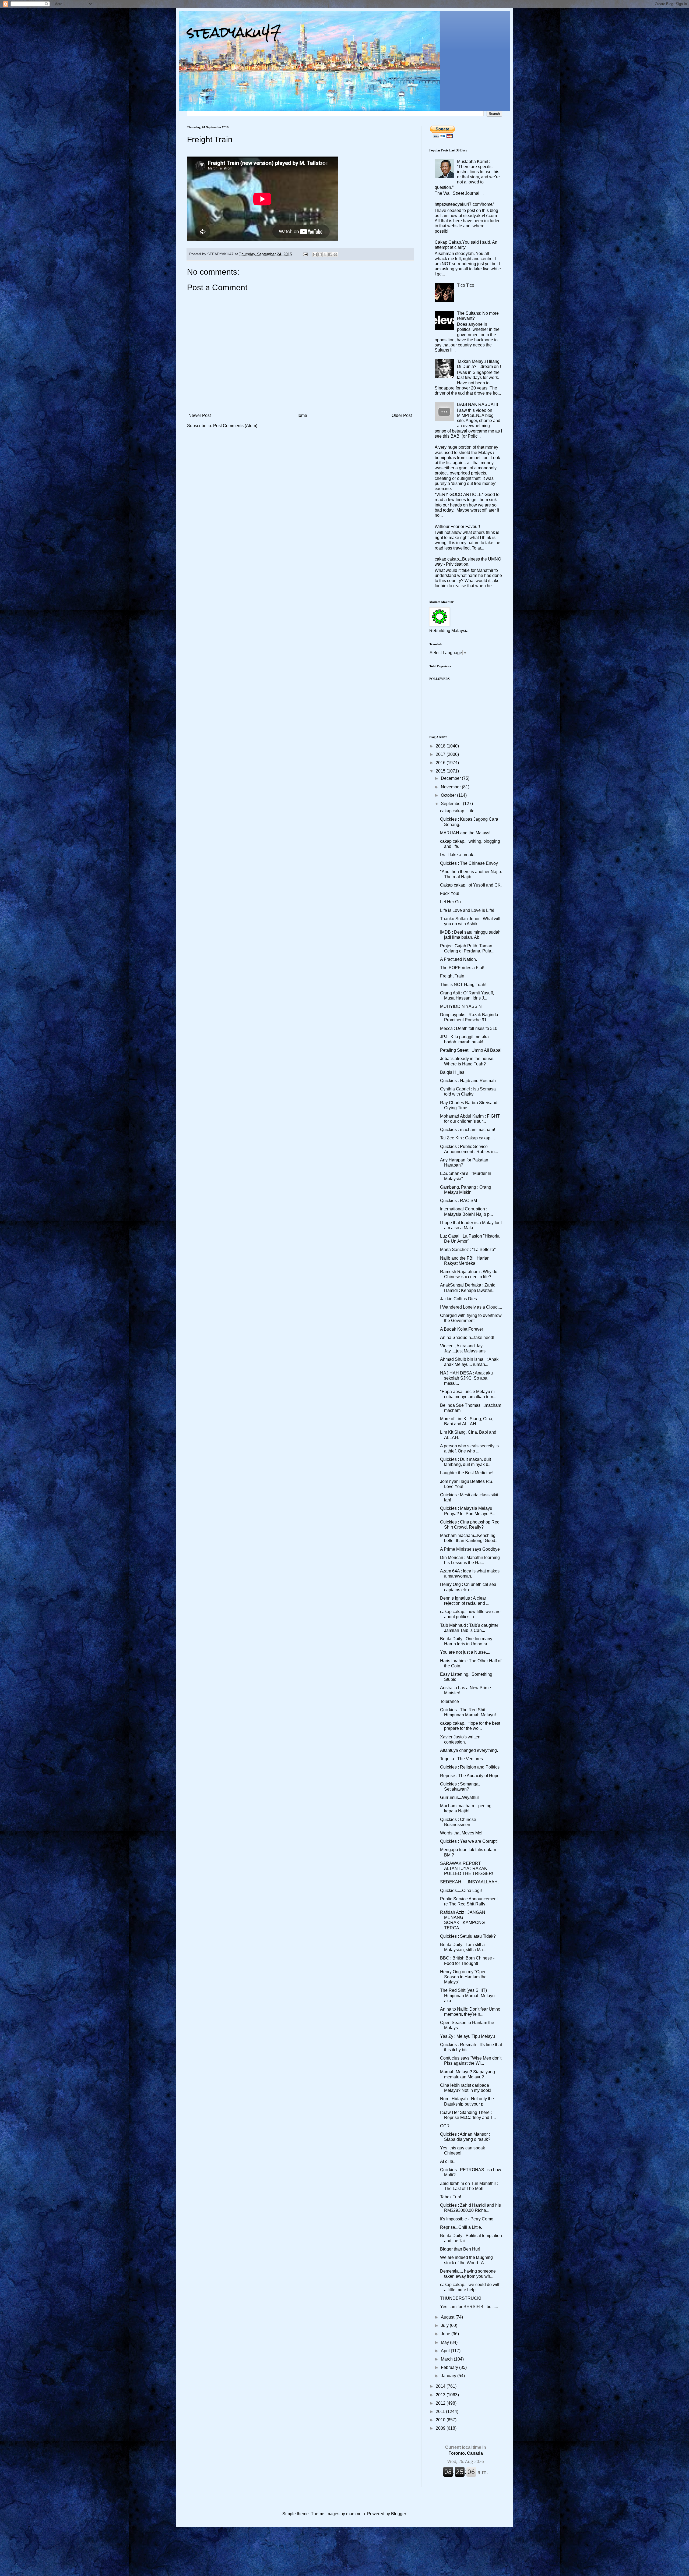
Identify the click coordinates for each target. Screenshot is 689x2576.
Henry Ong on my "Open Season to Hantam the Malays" (463, 1977)
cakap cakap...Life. (458, 811)
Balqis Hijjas (452, 1072)
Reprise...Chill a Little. (461, 2227)
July (445, 2325)
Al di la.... (449, 2161)
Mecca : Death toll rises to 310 (469, 1028)
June (446, 2334)
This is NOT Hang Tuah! (463, 985)
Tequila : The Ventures (461, 1759)
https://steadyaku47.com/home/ (464, 204)
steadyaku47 (234, 32)
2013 (441, 2395)
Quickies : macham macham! (467, 1130)
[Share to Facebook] (330, 254)
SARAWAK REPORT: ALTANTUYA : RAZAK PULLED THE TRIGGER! (467, 1868)
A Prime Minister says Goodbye (470, 1549)
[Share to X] (325, 254)
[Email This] (315, 254)
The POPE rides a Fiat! (462, 968)
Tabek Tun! (451, 2197)
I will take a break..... (459, 855)
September (452, 804)
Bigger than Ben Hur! (460, 2249)
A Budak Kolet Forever (462, 1329)
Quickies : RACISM (458, 1201)
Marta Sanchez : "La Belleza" (468, 1250)
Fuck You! (450, 893)
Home (301, 415)
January (449, 2376)
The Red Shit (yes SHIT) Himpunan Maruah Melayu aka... (467, 1995)
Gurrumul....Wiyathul (459, 1797)
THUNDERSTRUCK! (461, 2298)
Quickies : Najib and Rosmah (468, 1081)
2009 (441, 2428)
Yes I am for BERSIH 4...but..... (469, 2307)
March (447, 2359)
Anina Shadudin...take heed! (467, 1337)
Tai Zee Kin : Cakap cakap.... (467, 1138)
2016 (441, 763)
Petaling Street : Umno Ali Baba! (471, 1050)
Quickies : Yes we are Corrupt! (469, 1841)
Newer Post (200, 415)
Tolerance (449, 1701)
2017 (441, 754)
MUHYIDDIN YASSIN (461, 1006)
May (445, 2342)
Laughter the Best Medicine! (467, 1473)
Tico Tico (466, 285)
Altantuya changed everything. (469, 1750)
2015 (441, 771)
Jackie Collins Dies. (459, 1299)
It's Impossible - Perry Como (467, 2219)
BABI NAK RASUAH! (477, 404)
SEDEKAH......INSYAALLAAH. (469, 1882)
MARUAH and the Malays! (465, 833)
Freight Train (452, 976)
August (448, 2317)
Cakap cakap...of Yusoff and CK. (471, 885)
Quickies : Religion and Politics (470, 1767)
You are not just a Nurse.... (465, 1652)
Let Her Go (450, 902)
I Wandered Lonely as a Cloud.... (471, 1307)
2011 (441, 2412)
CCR (445, 2126)
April (446, 2351)
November (451, 787)
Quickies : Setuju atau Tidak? (468, 1936)
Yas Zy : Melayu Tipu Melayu (467, 2036)
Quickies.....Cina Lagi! (461, 1891)
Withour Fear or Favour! (457, 527)
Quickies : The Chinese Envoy (469, 863)
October (449, 795)
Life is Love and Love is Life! (467, 910)
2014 (441, 2386)
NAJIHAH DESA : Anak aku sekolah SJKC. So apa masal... (466, 1378)
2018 (441, 746)
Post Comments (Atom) (235, 426)
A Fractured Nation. (458, 959)
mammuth (356, 2514)
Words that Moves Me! (461, 1833)
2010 (441, 2420)
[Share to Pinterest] (335, 254)
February (450, 2367)
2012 (441, 2403)
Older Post (402, 415)
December (451, 778)
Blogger (398, 2514)
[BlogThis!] (320, 254)
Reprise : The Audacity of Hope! (470, 1776)
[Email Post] (305, 254)
